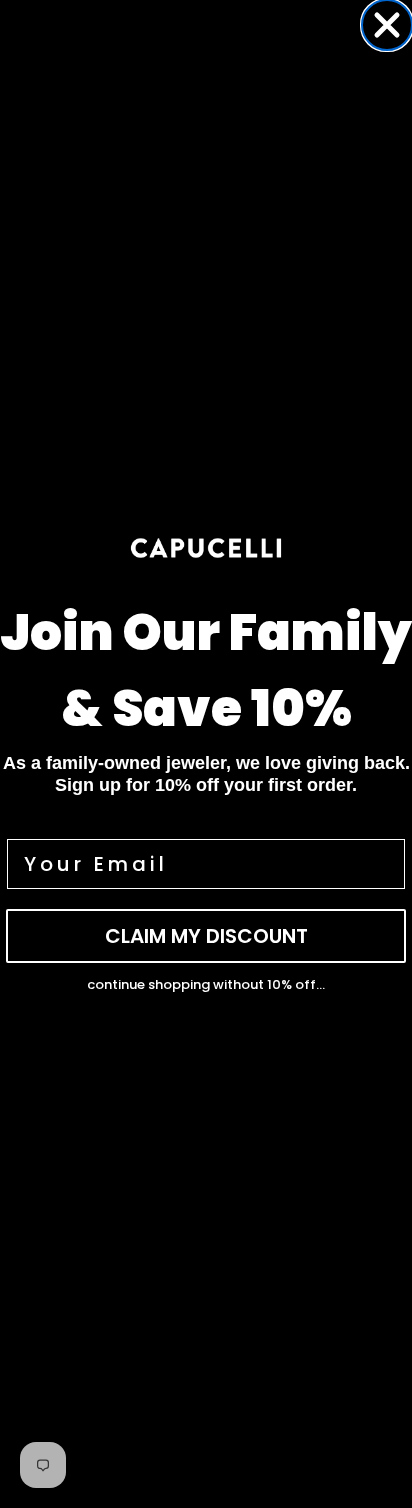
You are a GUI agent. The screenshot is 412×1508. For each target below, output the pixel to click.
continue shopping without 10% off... (206, 984)
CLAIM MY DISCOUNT (206, 936)
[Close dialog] (387, 25)
